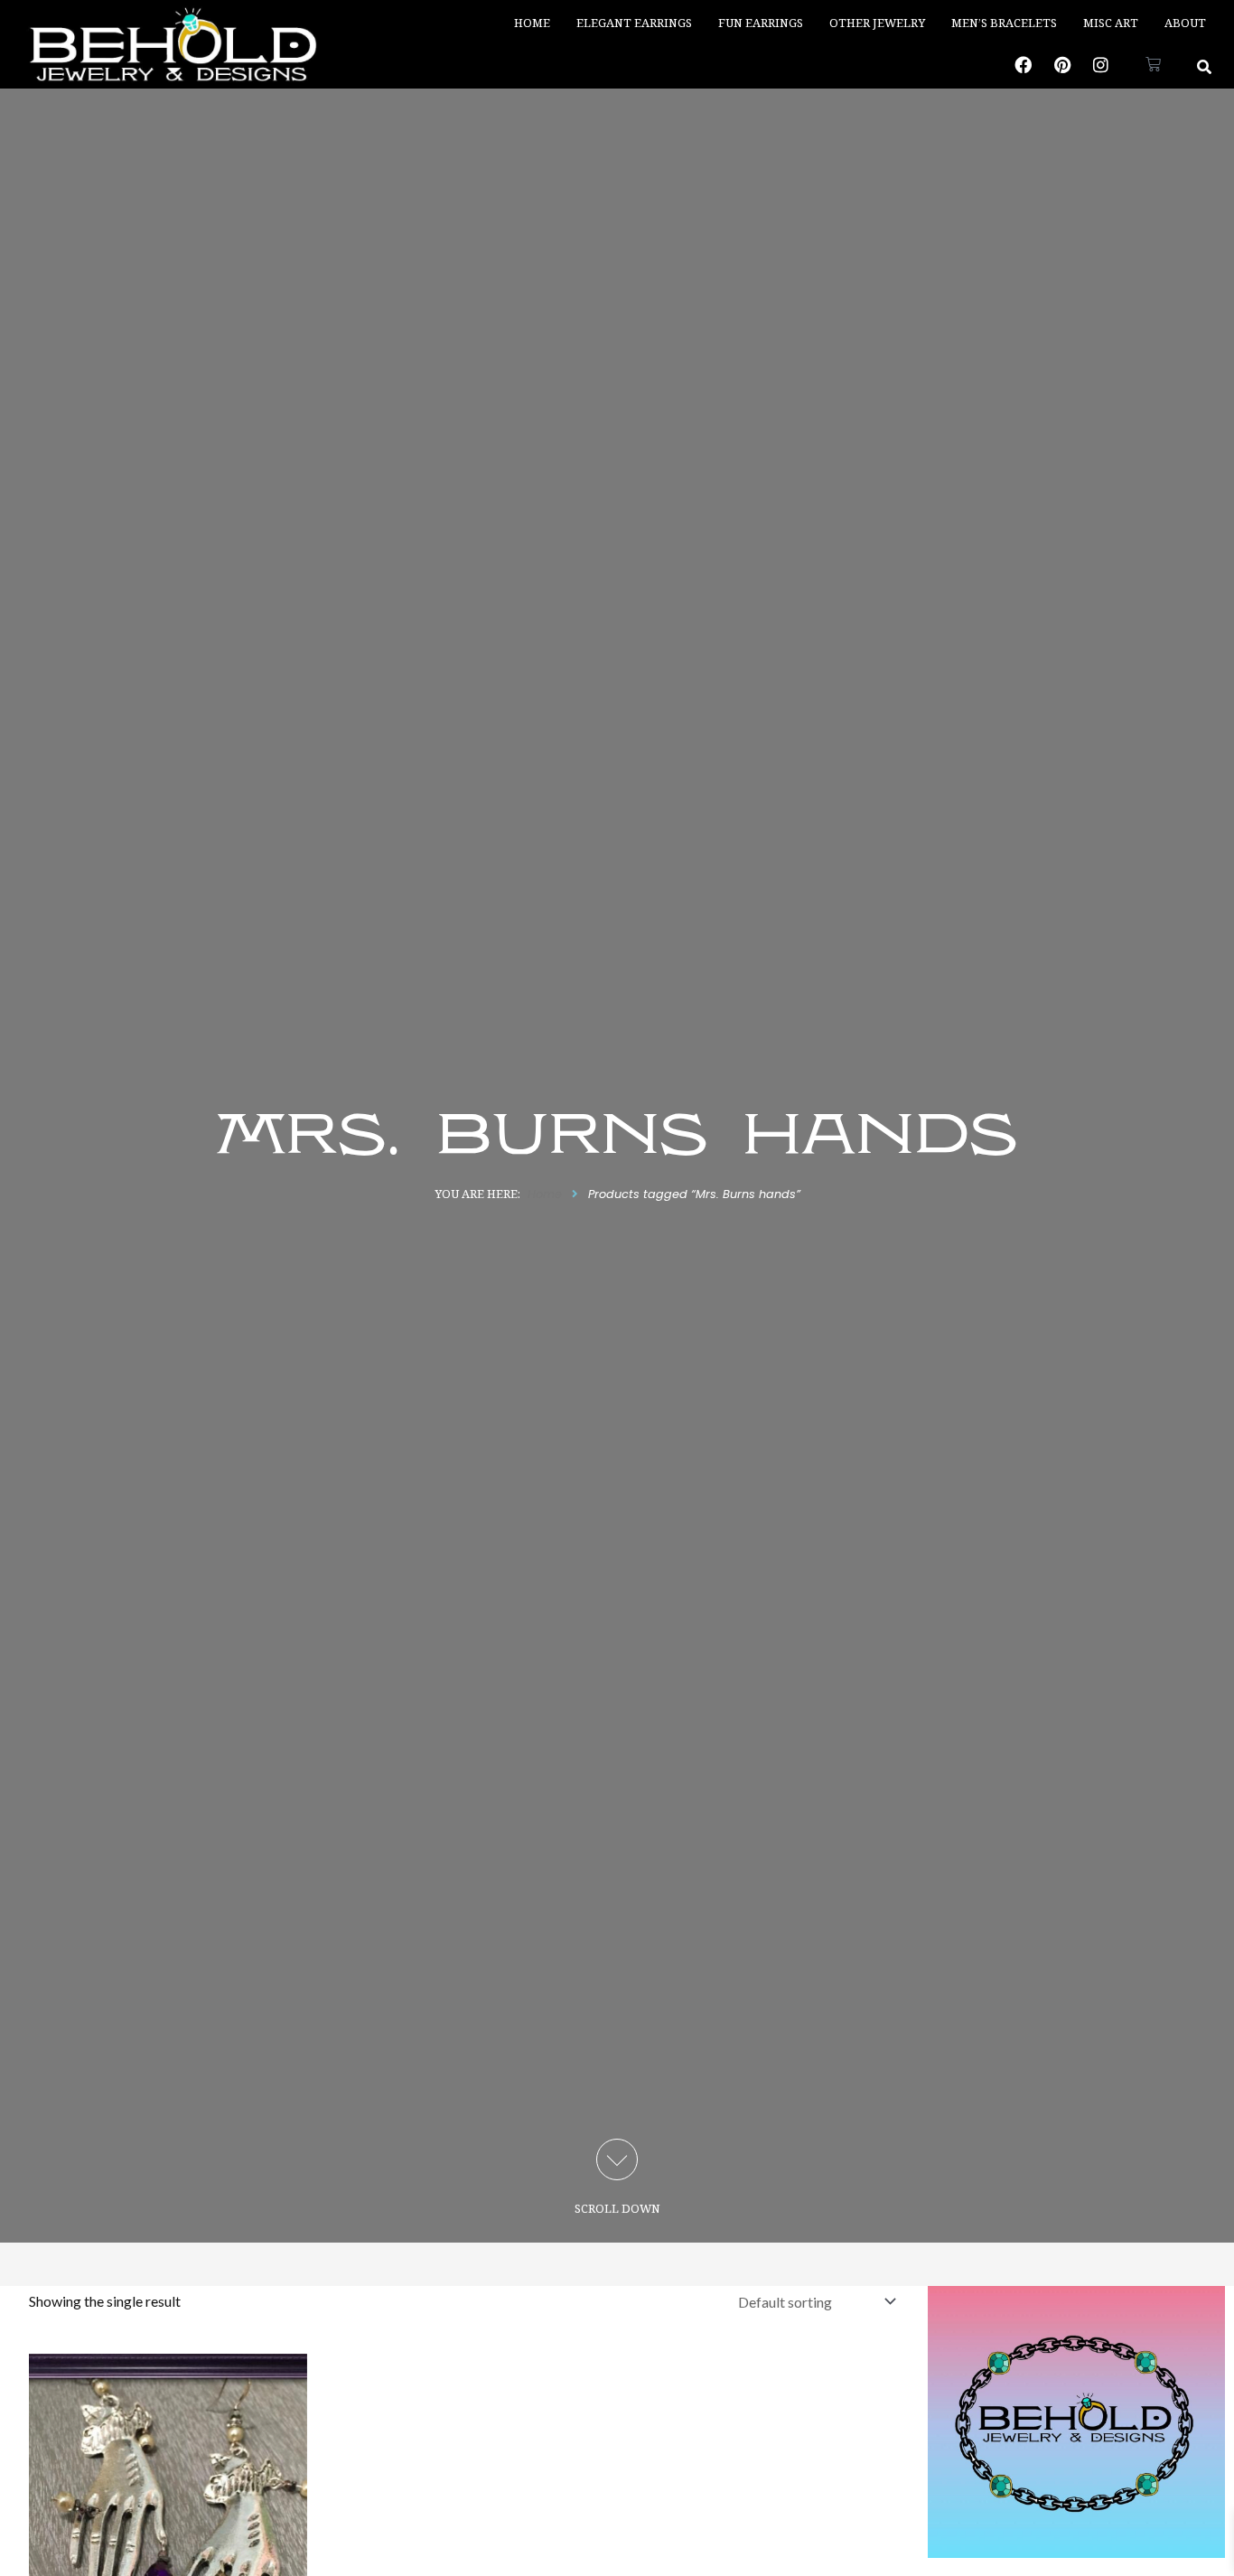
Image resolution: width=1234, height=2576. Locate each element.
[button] (1205, 66)
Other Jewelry (877, 23)
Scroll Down (617, 2208)
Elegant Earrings (634, 23)
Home (532, 23)
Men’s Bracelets (1004, 23)
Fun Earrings (761, 23)
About (1185, 23)
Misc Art (1111, 23)
